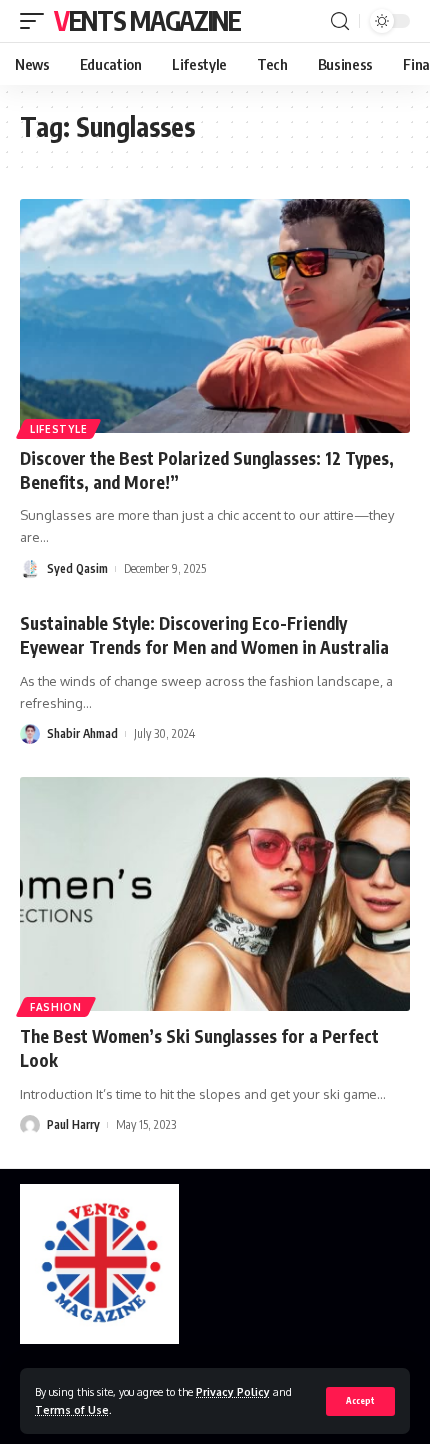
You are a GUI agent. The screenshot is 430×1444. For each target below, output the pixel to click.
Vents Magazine (147, 20)
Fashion (56, 1007)
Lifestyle (58, 429)
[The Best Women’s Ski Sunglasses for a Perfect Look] (215, 894)
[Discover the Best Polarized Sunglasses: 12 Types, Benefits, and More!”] (215, 316)
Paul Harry (73, 1124)
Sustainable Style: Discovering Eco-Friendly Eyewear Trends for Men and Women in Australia (204, 635)
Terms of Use (72, 1409)
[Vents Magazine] (99, 1264)
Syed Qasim (77, 568)
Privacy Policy (233, 1391)
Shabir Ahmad (82, 733)
